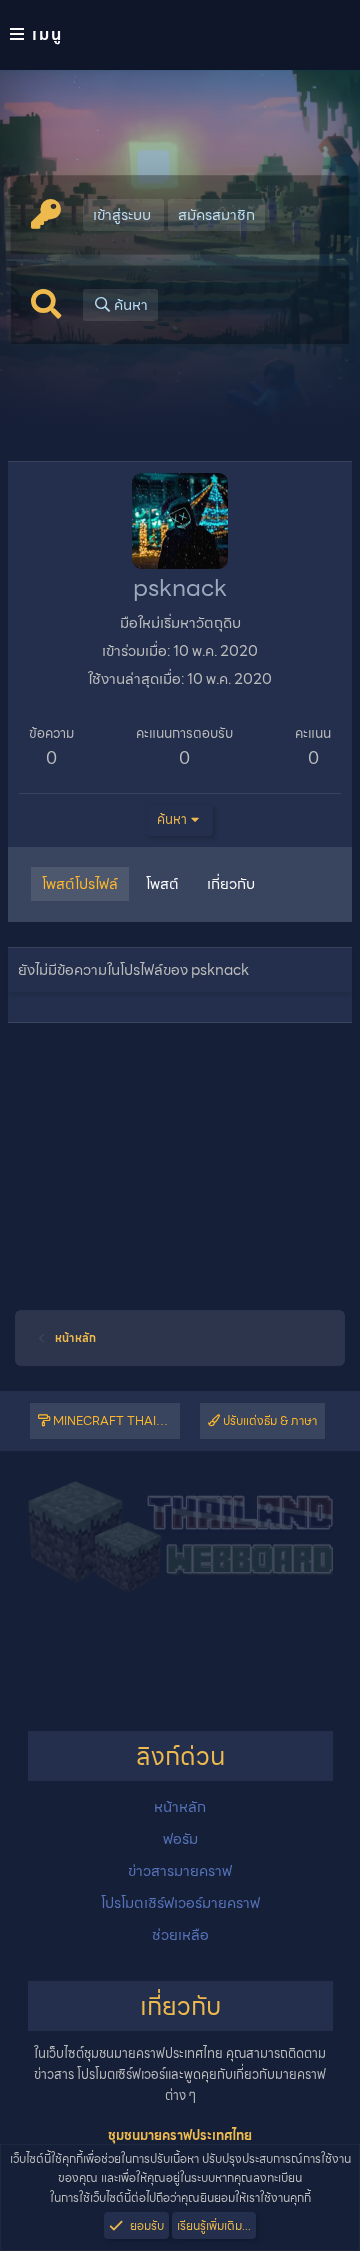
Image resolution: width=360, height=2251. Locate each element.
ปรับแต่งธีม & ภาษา (268, 1420)
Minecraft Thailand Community (115, 1420)
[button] (180, 35)
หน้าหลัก (180, 1807)
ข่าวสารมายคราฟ (180, 1871)
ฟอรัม (180, 1839)
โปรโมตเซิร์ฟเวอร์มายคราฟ (180, 1903)
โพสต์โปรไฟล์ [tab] (80, 884)
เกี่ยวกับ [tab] (231, 884)
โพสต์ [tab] (162, 884)
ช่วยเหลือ (180, 1935)
